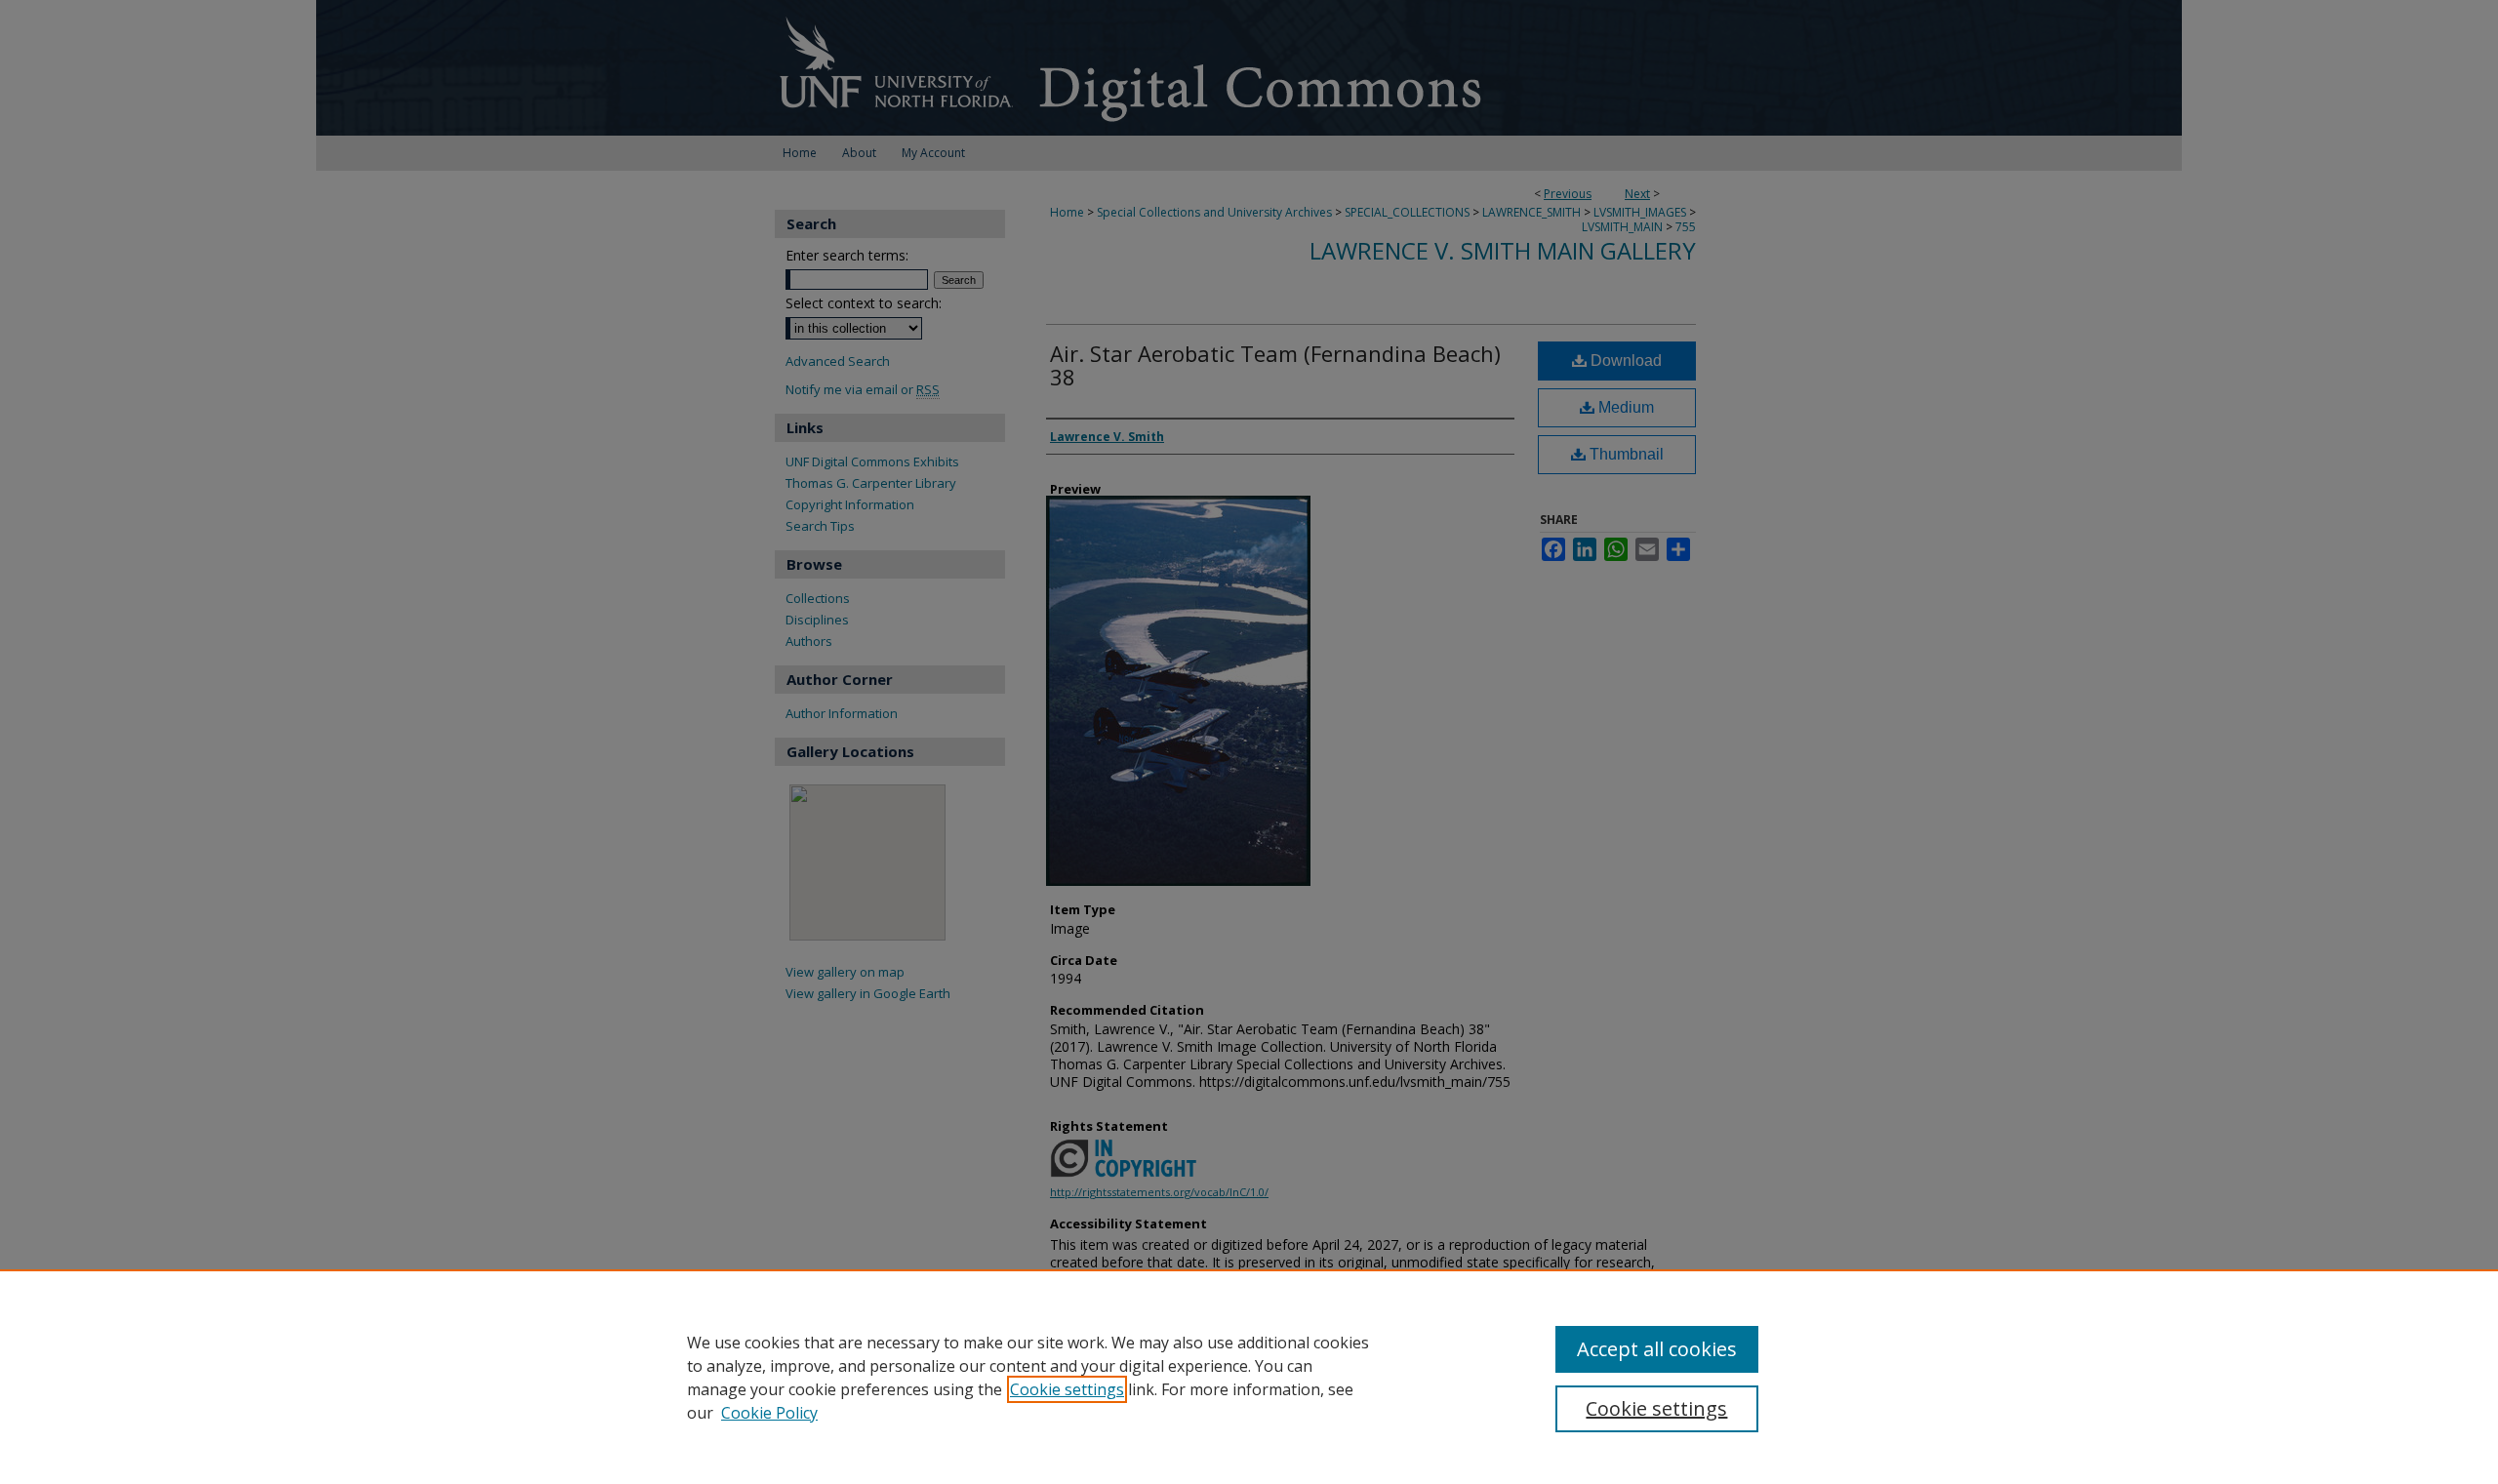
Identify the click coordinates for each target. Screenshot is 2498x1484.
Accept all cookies (1657, 1349)
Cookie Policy (769, 1413)
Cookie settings (1067, 1389)
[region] (1249, 1377)
